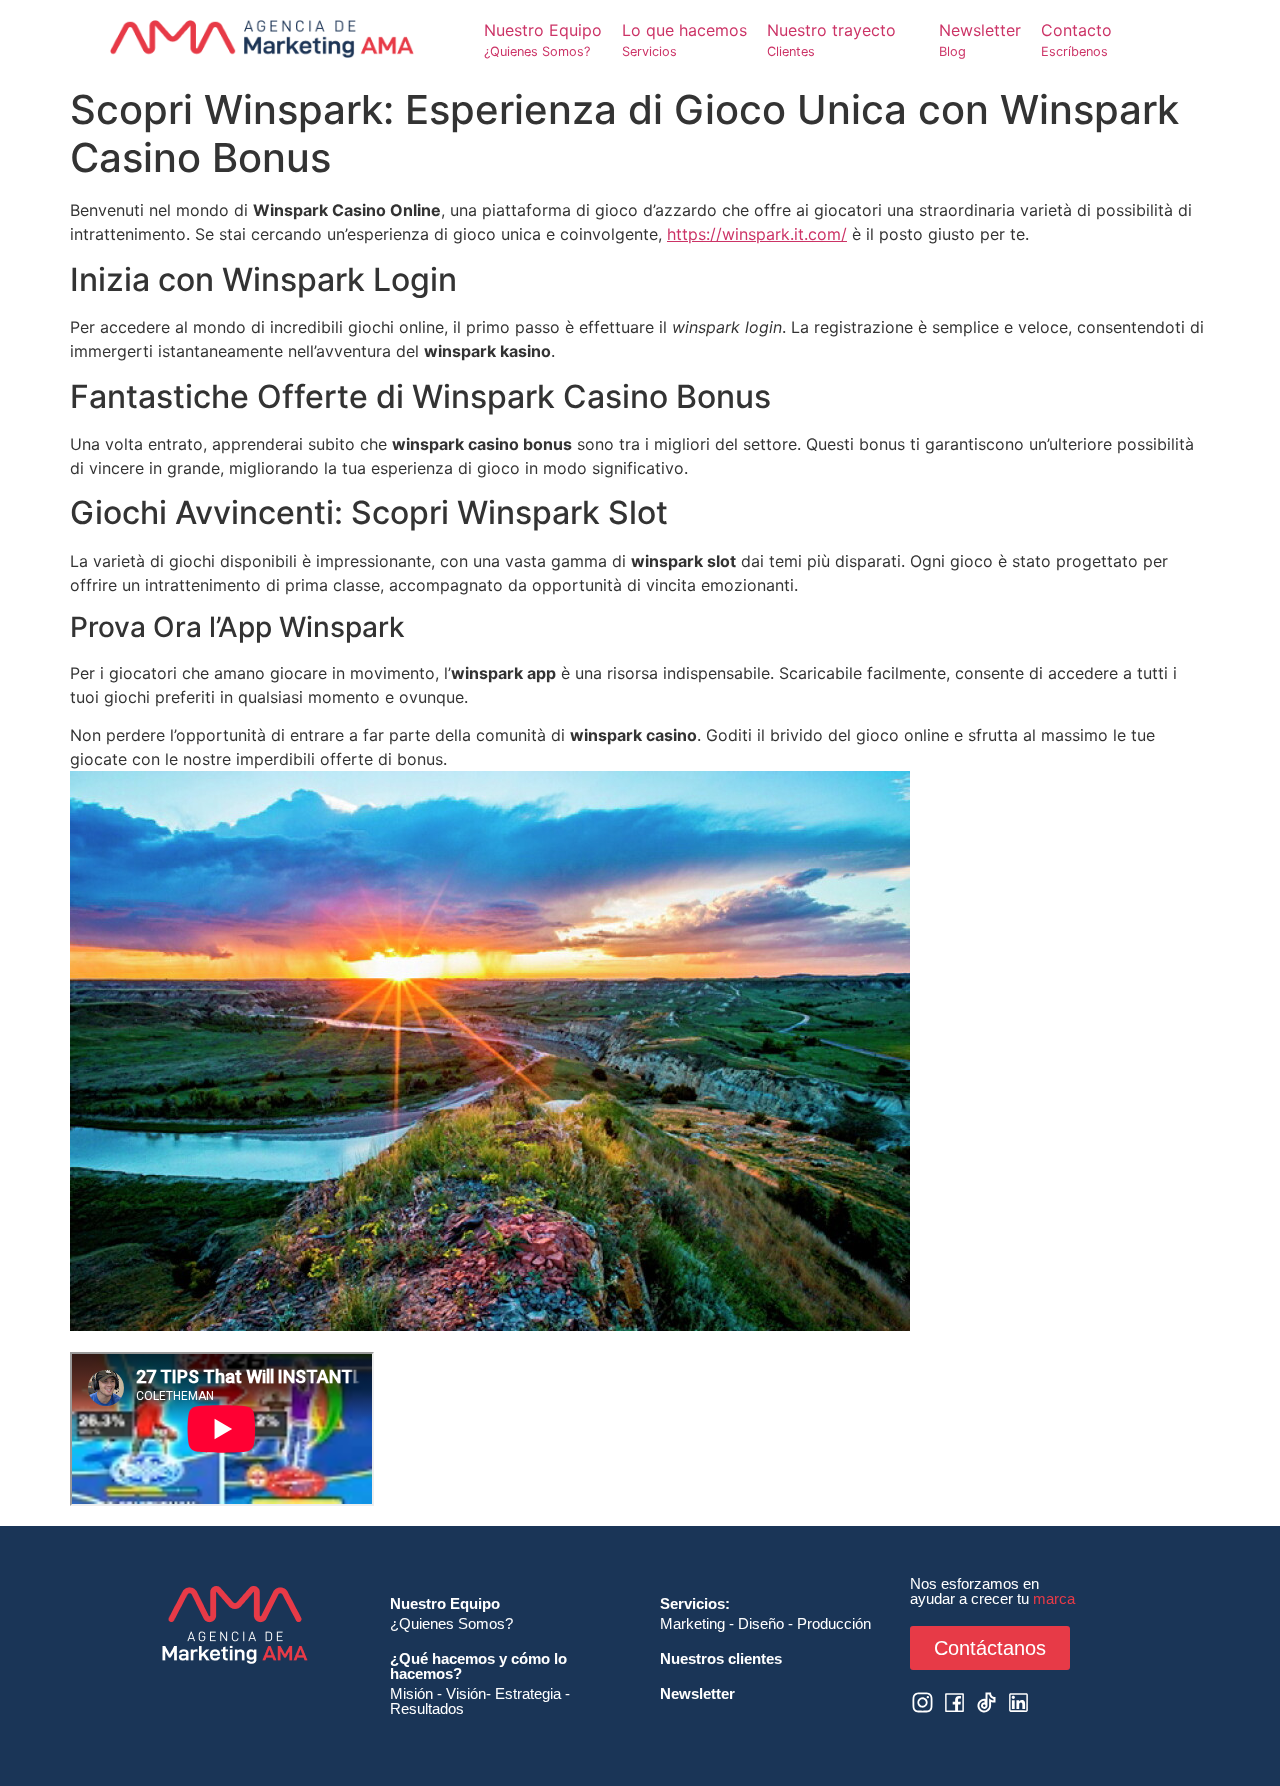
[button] (843, 39)
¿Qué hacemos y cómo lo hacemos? (478, 1666)
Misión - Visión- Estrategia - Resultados (480, 1701)
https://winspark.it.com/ (757, 234)
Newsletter (697, 1693)
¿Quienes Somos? (451, 1623)
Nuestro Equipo (445, 1603)
